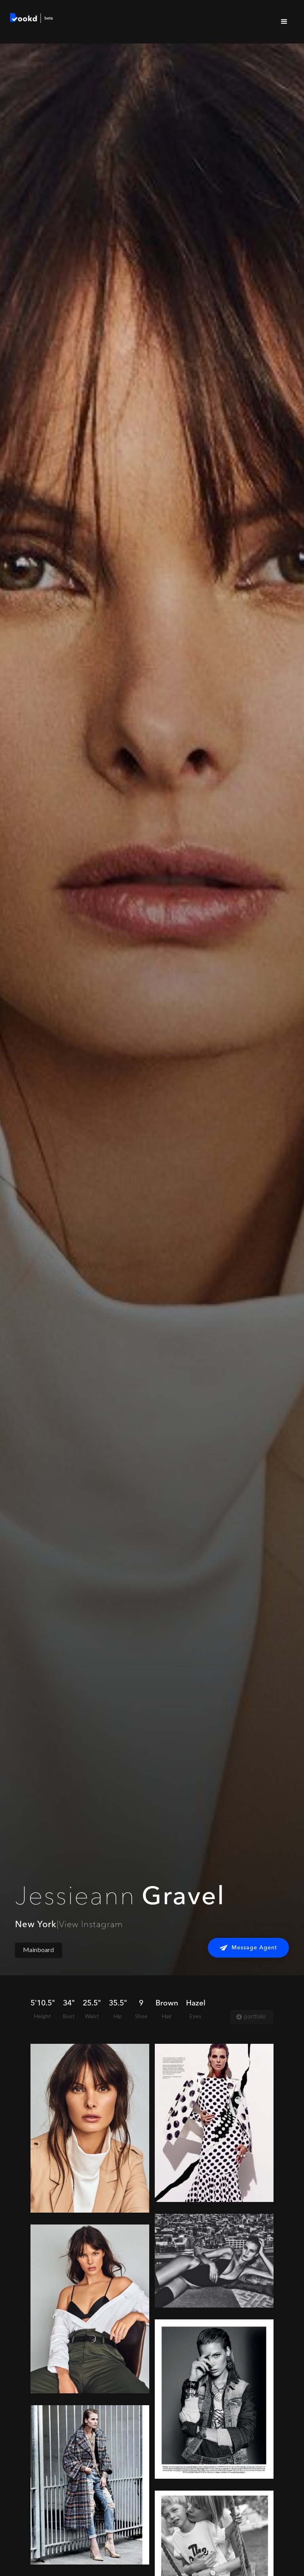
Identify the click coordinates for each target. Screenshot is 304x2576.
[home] (32, 19)
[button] (284, 22)
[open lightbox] (90, 2128)
